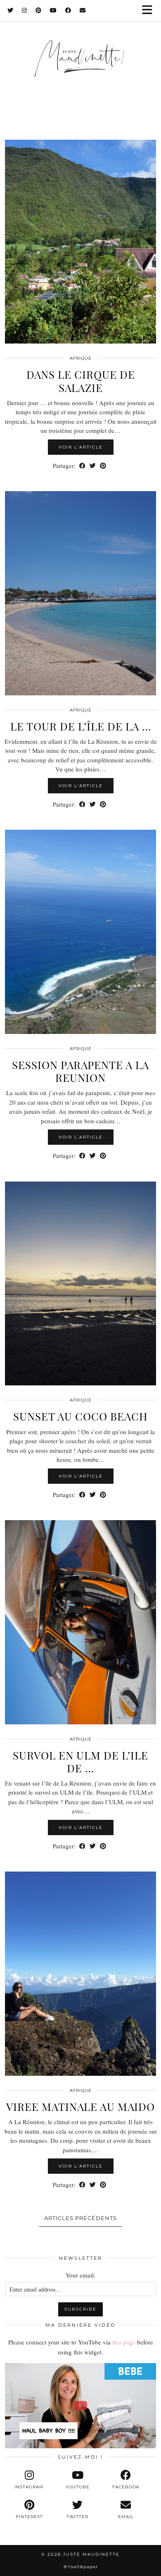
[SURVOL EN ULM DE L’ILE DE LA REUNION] (80, 1622)
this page (124, 2342)
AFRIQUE (81, 358)
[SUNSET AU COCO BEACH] (80, 1284)
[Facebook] (68, 10)
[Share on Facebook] (82, 466)
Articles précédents (80, 2218)
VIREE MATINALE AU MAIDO (80, 2107)
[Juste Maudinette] (80, 67)
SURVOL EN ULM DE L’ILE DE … (80, 1762)
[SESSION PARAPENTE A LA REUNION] (80, 932)
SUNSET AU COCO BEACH (80, 1416)
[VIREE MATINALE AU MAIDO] (80, 1974)
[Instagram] (25, 10)
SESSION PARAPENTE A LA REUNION (80, 1071)
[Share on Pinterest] (103, 466)
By (81, 2567)
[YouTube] (53, 10)
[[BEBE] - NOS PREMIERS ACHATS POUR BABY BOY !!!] (80, 2406)
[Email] (83, 10)
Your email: (80, 2275)
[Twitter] (11, 10)
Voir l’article (81, 447)
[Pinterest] (39, 10)
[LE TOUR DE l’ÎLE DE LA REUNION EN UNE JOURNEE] (80, 593)
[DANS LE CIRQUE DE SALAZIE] (80, 242)
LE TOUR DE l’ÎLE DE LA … (81, 726)
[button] (150, 11)
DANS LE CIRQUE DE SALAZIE (81, 381)
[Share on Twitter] (93, 466)
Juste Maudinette (91, 2554)
